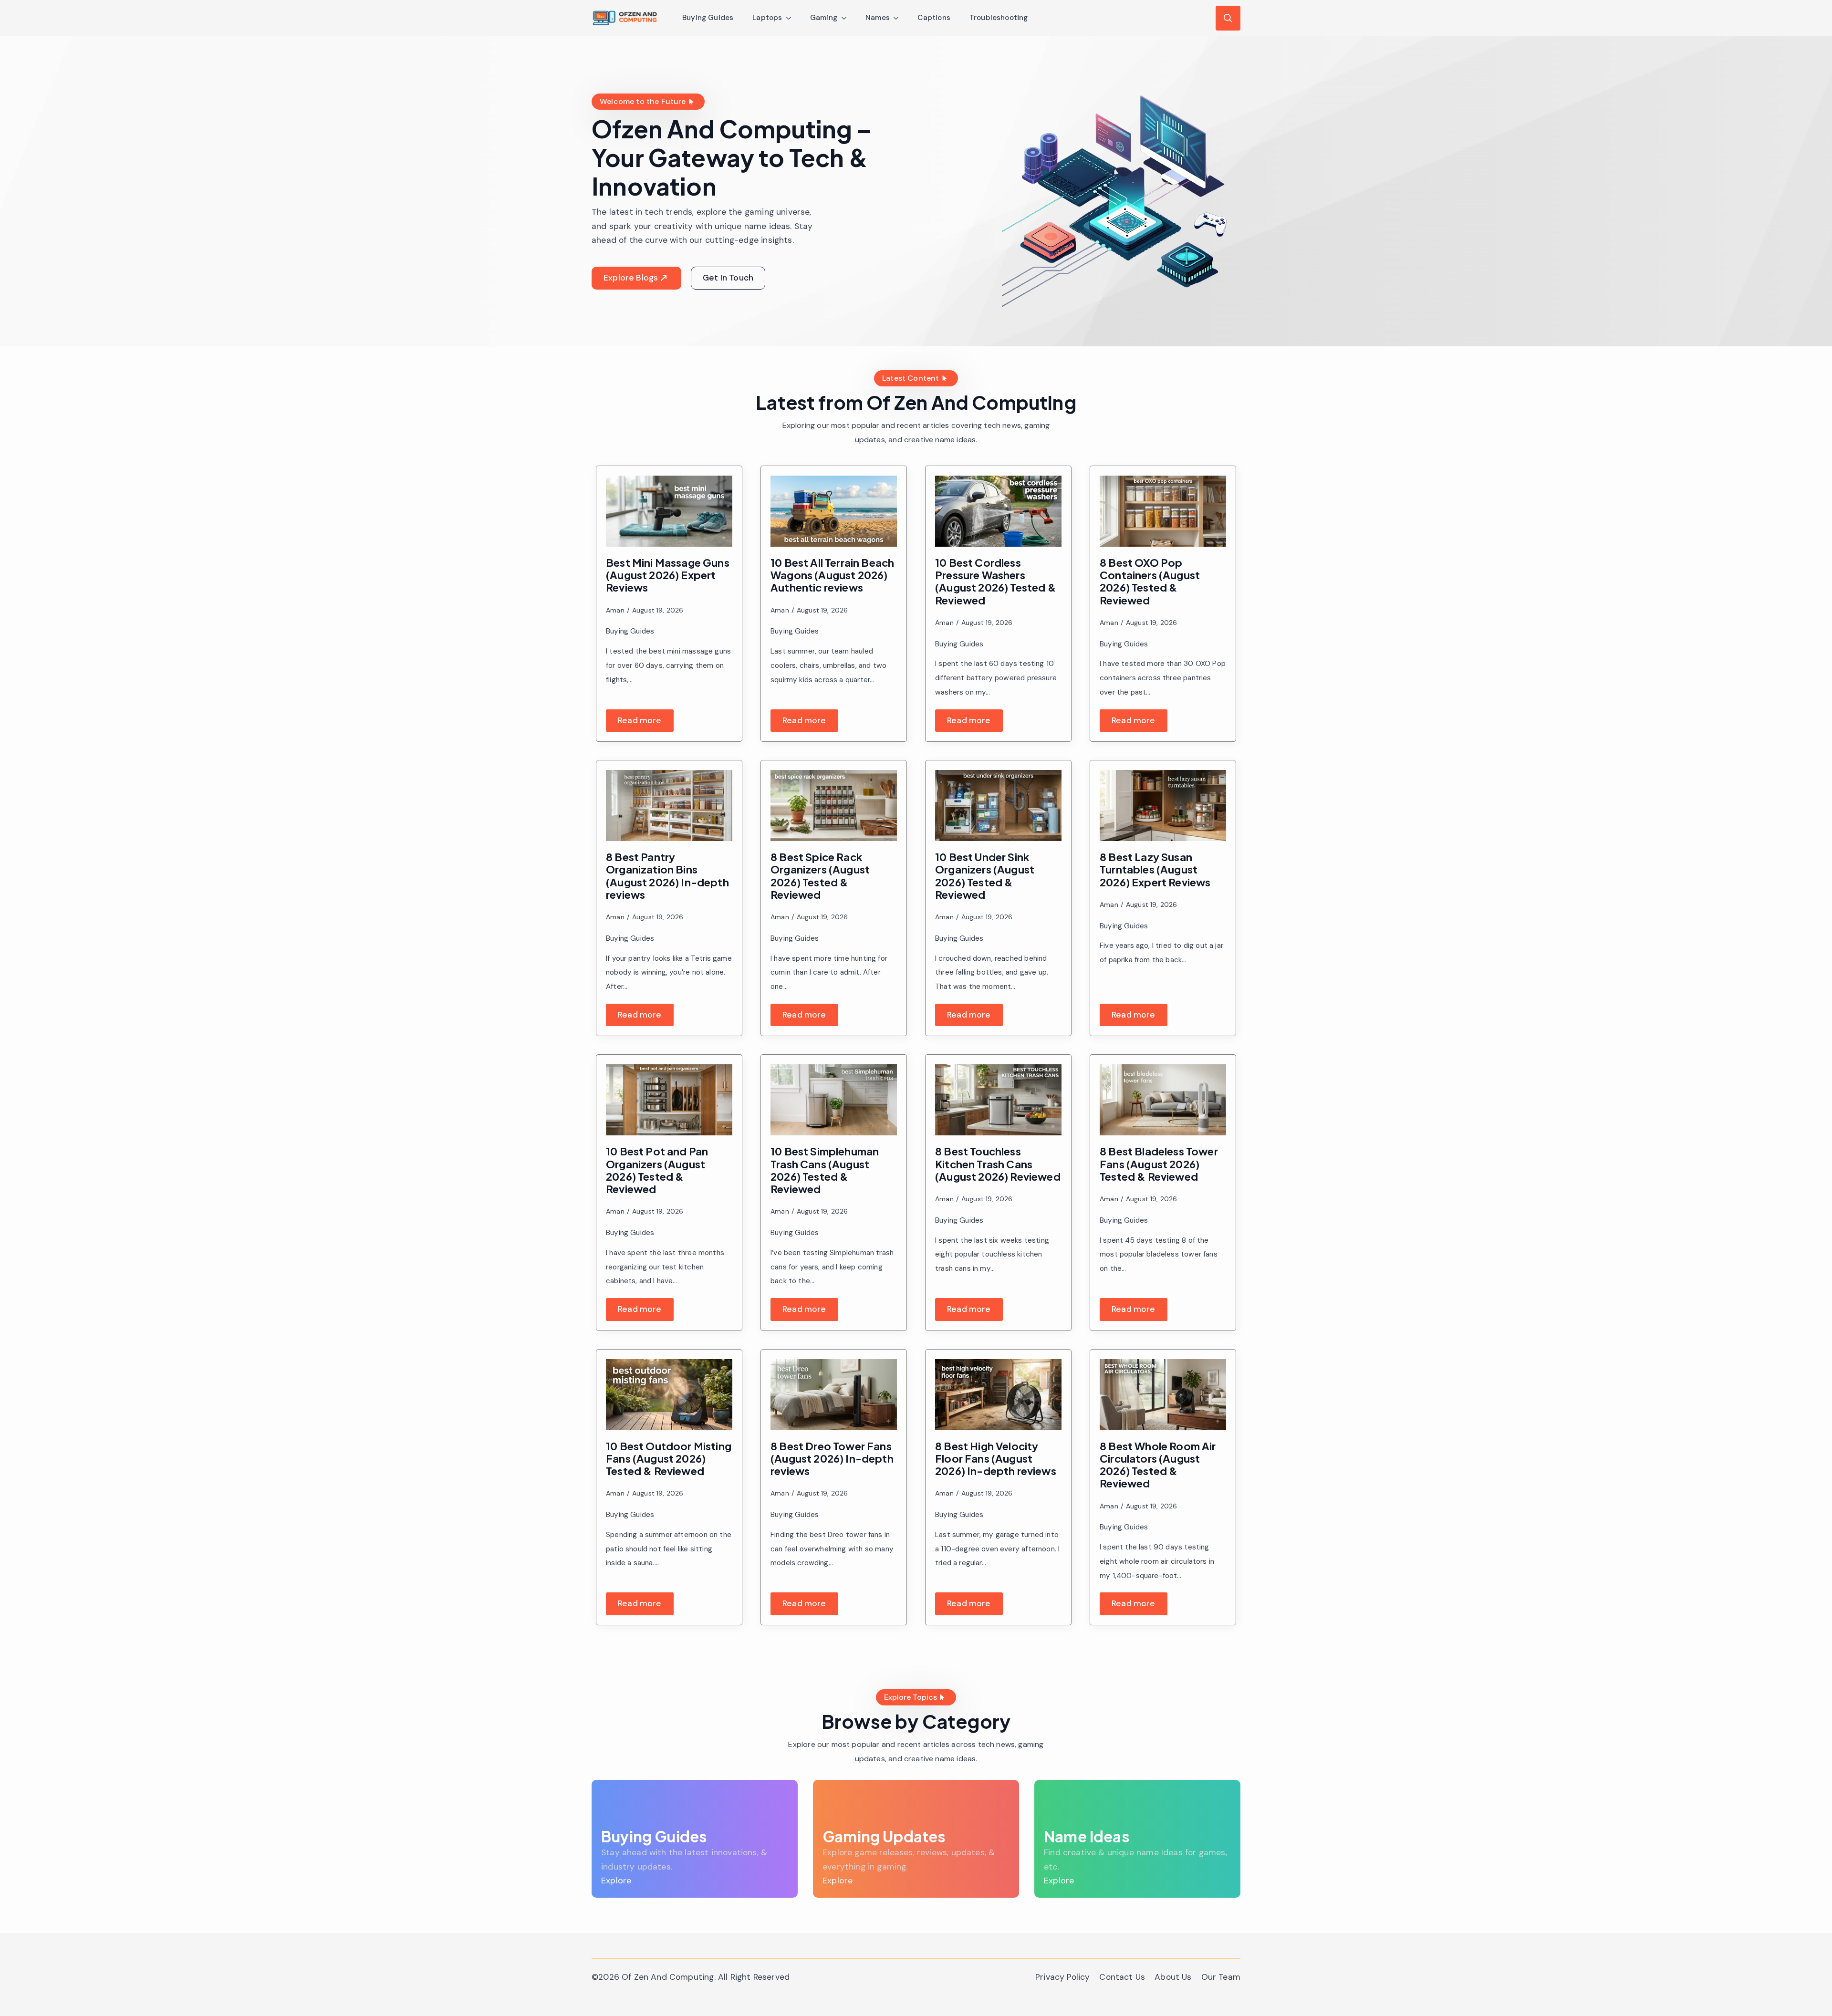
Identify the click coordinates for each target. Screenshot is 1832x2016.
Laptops (767, 18)
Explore (616, 1881)
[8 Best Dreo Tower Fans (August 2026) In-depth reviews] (834, 1395)
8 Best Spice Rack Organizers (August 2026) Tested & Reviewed (820, 876)
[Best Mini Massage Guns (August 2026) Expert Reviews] (669, 511)
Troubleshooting (999, 18)
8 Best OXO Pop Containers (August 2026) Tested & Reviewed (1150, 581)
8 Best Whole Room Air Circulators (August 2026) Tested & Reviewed (1158, 1465)
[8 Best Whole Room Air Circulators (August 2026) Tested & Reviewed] (1163, 1395)
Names (878, 18)
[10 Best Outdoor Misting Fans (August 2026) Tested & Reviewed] (669, 1395)
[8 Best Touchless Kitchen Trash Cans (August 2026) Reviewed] (998, 1100)
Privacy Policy (1062, 1977)
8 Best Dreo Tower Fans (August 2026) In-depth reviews (832, 1459)
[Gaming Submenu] (847, 18)
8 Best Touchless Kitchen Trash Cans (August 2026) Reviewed (998, 1164)
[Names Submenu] (899, 18)
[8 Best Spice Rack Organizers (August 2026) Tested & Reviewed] (834, 805)
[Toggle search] (1228, 18)
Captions (934, 18)
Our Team (1221, 1977)
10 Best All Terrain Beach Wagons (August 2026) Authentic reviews (832, 575)
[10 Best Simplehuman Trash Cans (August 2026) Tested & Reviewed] (834, 1100)
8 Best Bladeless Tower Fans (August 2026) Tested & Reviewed (1159, 1164)
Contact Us (1122, 1977)
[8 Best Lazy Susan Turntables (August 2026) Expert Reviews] (1163, 805)
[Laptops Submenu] (791, 18)
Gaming (824, 18)
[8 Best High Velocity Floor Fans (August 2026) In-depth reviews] (998, 1395)
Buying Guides (708, 18)
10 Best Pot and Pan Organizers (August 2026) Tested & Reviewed (657, 1170)
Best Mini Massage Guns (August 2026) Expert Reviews (668, 575)
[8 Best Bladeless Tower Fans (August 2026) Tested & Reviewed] (1163, 1100)
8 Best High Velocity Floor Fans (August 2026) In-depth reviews (996, 1459)
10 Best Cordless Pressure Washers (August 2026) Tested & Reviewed (996, 581)
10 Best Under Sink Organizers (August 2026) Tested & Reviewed (985, 876)
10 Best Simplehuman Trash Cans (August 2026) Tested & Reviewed (825, 1170)
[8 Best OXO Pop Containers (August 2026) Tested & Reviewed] (1163, 511)
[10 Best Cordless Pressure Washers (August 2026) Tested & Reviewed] (998, 511)
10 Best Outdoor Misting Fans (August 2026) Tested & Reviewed (669, 1459)
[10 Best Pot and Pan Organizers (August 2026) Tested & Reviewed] (669, 1100)
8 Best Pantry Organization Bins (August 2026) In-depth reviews (667, 876)
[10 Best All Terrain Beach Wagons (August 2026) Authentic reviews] (834, 511)
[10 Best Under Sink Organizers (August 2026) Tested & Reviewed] (998, 805)
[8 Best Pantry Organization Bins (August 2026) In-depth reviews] (669, 805)
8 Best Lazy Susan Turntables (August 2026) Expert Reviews (1155, 869)
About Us (1173, 1977)
